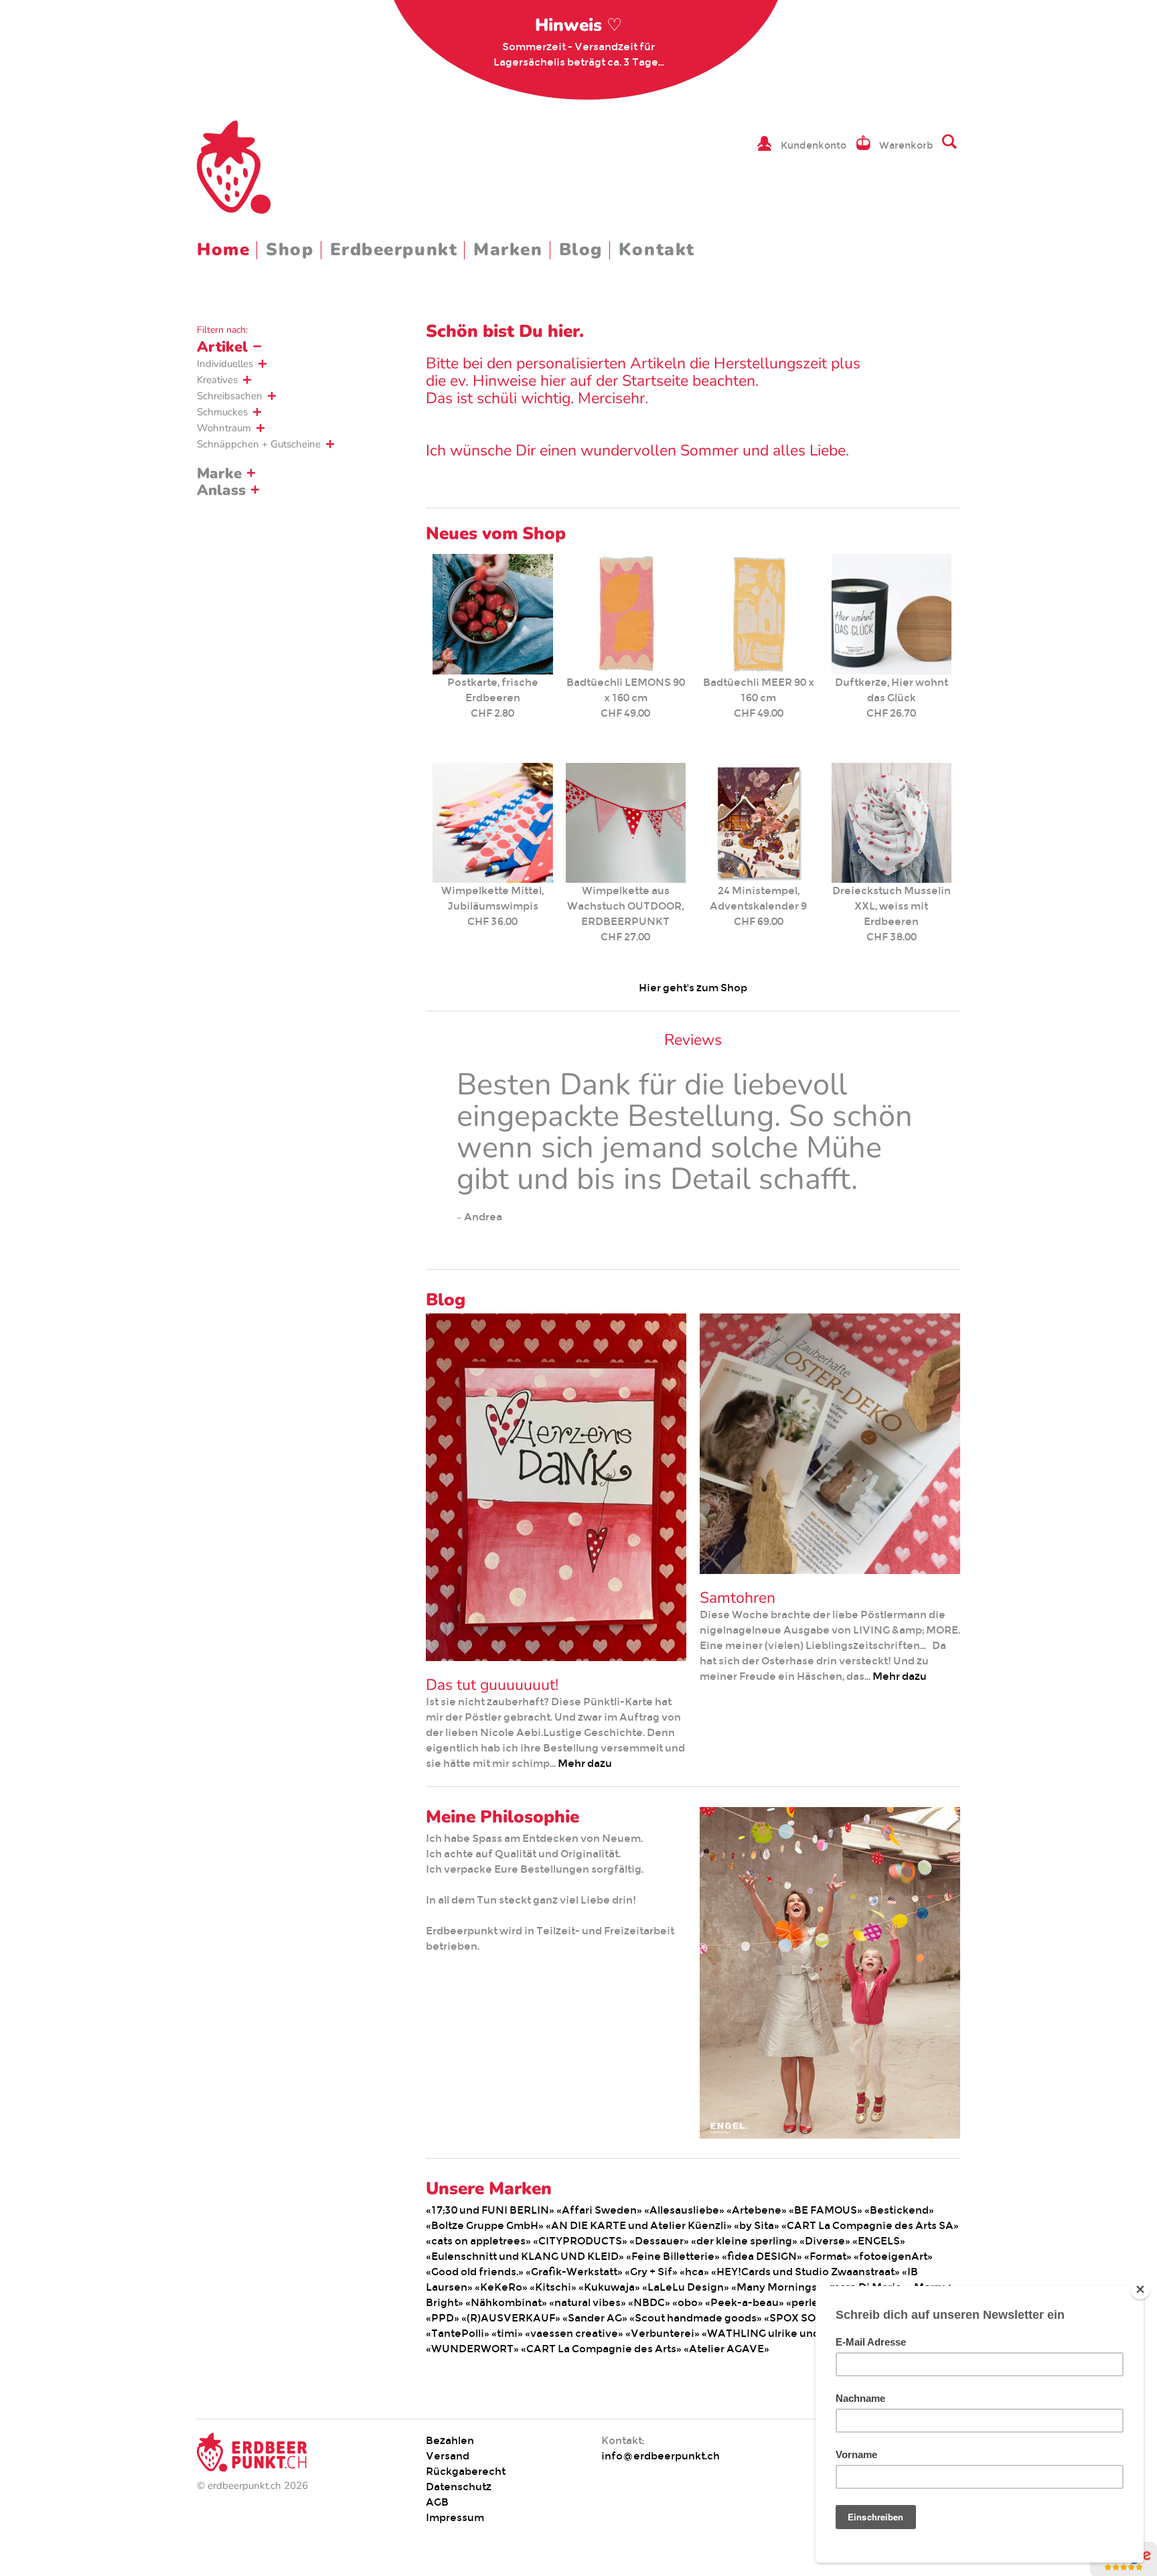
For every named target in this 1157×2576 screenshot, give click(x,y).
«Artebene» (757, 2210)
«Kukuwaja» (609, 2287)
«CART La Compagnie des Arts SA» (870, 2225)
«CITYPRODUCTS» (580, 2241)
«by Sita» (757, 2225)
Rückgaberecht (466, 2471)
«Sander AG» (595, 2318)
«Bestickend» (899, 2210)
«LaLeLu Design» (686, 2287)
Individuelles (225, 364)
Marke (219, 474)
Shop (290, 249)
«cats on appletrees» (478, 2241)
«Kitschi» (553, 2287)
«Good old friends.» (475, 2272)
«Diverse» (825, 2241)
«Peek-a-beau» (745, 2302)
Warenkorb (906, 145)
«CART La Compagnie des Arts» (601, 2349)
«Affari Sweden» (599, 2210)
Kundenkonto (814, 145)
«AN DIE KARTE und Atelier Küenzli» (639, 2225)
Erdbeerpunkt (394, 249)
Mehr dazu (585, 1763)
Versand (448, 2456)
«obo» (688, 2302)
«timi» (507, 2333)
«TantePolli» (458, 2333)
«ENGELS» (879, 2241)
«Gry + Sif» (651, 2272)
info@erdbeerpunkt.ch (661, 2456)
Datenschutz (459, 2487)
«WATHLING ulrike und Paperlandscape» (806, 2333)
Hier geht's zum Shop (693, 988)
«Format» (828, 2256)
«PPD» (443, 2318)
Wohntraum (224, 428)
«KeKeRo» (501, 2287)
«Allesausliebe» (684, 2210)
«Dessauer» (659, 2241)
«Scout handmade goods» (696, 2318)
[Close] (1140, 2289)
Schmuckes (222, 412)
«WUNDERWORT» (472, 2349)
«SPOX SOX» (796, 2318)
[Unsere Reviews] (1124, 2569)
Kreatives (217, 380)
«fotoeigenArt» (893, 2256)
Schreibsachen (230, 396)
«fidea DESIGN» (762, 2256)
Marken (508, 249)
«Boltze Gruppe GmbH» (485, 2225)
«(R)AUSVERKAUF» (511, 2318)
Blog (581, 249)
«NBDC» (649, 2302)
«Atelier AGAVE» (726, 2349)
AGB (437, 2502)
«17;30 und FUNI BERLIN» (490, 2210)
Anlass (221, 490)
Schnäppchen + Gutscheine (259, 444)
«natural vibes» (588, 2302)
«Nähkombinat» (506, 2302)
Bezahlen (450, 2440)
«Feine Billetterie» (673, 2256)
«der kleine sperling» (744, 2241)
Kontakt (657, 249)
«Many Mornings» (777, 2287)
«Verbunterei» (663, 2333)
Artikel (222, 347)
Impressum (455, 2517)
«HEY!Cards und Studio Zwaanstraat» (805, 2272)
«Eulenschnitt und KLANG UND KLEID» (525, 2256)
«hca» (694, 2272)
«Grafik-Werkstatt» (574, 2272)
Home (223, 249)
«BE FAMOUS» (826, 2210)
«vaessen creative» (574, 2333)
